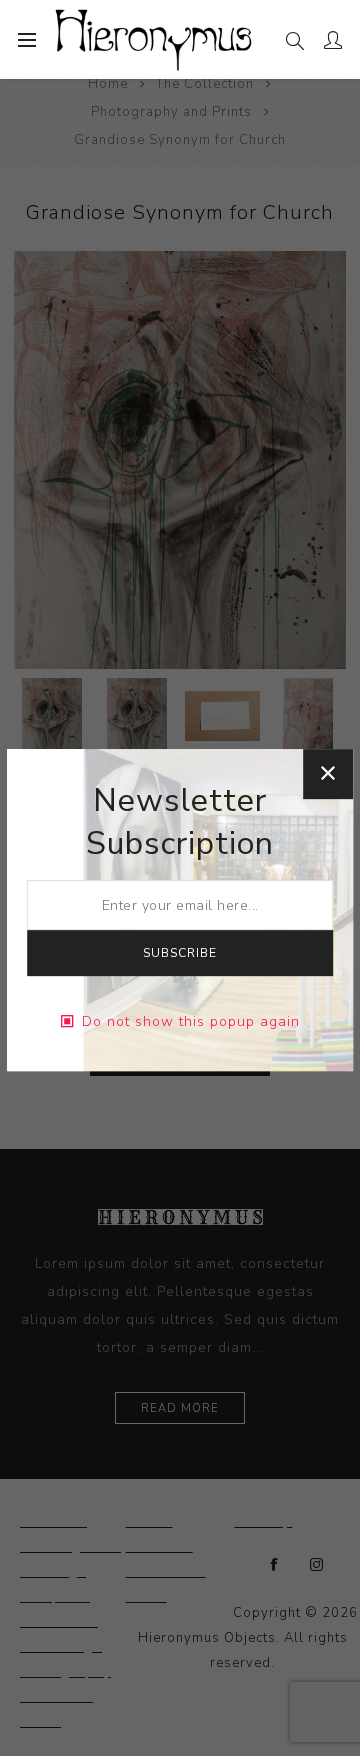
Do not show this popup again (191, 1021)
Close (328, 774)
